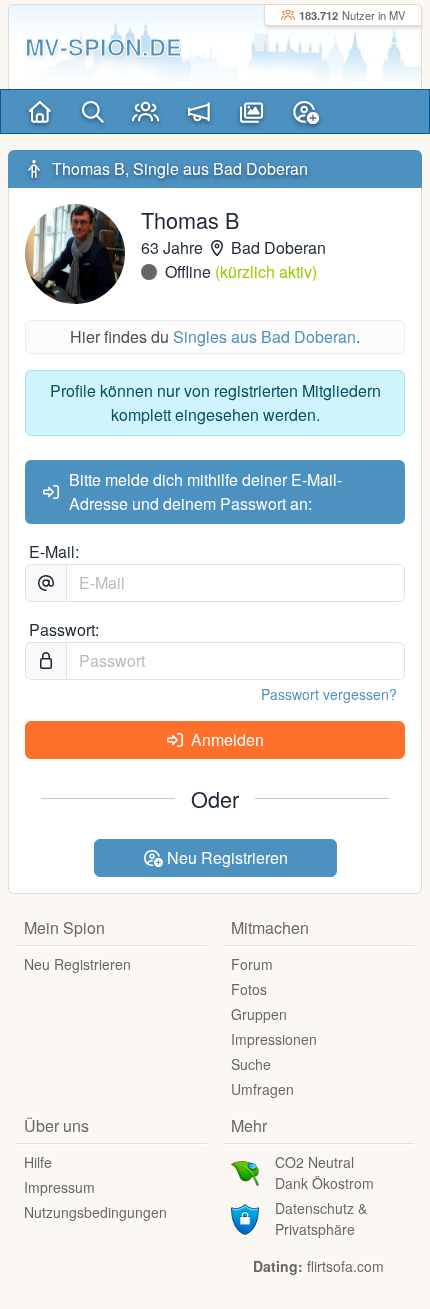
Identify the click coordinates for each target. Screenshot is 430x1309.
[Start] (39, 111)
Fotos (249, 989)
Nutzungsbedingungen (95, 1212)
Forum (252, 964)
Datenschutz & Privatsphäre (321, 1218)
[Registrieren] (305, 111)
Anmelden (225, 739)
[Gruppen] (145, 111)
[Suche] (92, 111)
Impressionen (274, 1039)
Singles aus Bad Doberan (264, 336)
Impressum (59, 1187)
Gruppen (259, 1014)
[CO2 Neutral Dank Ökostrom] (245, 1171)
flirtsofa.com (345, 1266)
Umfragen (262, 1089)
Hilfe (38, 1162)
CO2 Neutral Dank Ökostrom (324, 1172)
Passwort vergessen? (329, 694)
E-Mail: (54, 551)
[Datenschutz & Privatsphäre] (245, 1217)
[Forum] (198, 111)
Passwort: (64, 629)
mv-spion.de (103, 46)
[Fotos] (251, 111)
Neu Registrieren (225, 857)
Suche (251, 1064)
